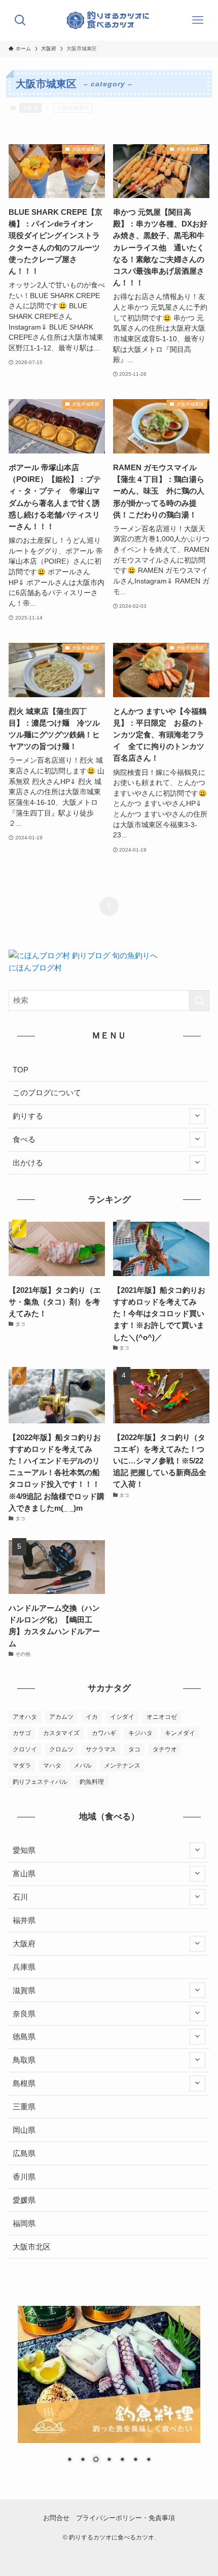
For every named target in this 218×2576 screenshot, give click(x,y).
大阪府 (30, 108)
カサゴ (22, 1733)
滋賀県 (24, 1990)
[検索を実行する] (199, 1001)
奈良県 (24, 2014)
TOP (21, 1070)
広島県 (24, 2153)
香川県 (24, 2177)
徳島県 (24, 2036)
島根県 (24, 2083)
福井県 (24, 1920)
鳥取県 (24, 2060)
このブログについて (47, 1093)
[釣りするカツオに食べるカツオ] (109, 20)
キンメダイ (180, 1733)
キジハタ (140, 1733)
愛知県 (24, 1850)
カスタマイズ (61, 1733)
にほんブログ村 (35, 968)
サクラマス (101, 1749)
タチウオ (165, 1749)
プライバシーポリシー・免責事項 (125, 2518)
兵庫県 (24, 1967)
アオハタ (25, 1717)
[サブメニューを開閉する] (197, 1116)
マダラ (22, 1766)
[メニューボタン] (198, 20)
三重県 (24, 2107)
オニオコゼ (162, 1717)
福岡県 (24, 2223)
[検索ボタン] (20, 20)
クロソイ (25, 1749)
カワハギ (104, 1733)
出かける (28, 1163)
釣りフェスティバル (40, 1782)
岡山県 (24, 2130)
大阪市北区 (32, 2247)
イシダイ (122, 1717)
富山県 (24, 1873)
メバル (83, 1766)
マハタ (52, 1766)
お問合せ (56, 2518)
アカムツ (61, 1717)
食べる (24, 1139)
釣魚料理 (92, 1782)
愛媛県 (24, 2200)
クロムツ (61, 1749)
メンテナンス (122, 1766)
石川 (20, 1897)
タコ (134, 1749)
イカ (92, 1717)
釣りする (28, 1116)
